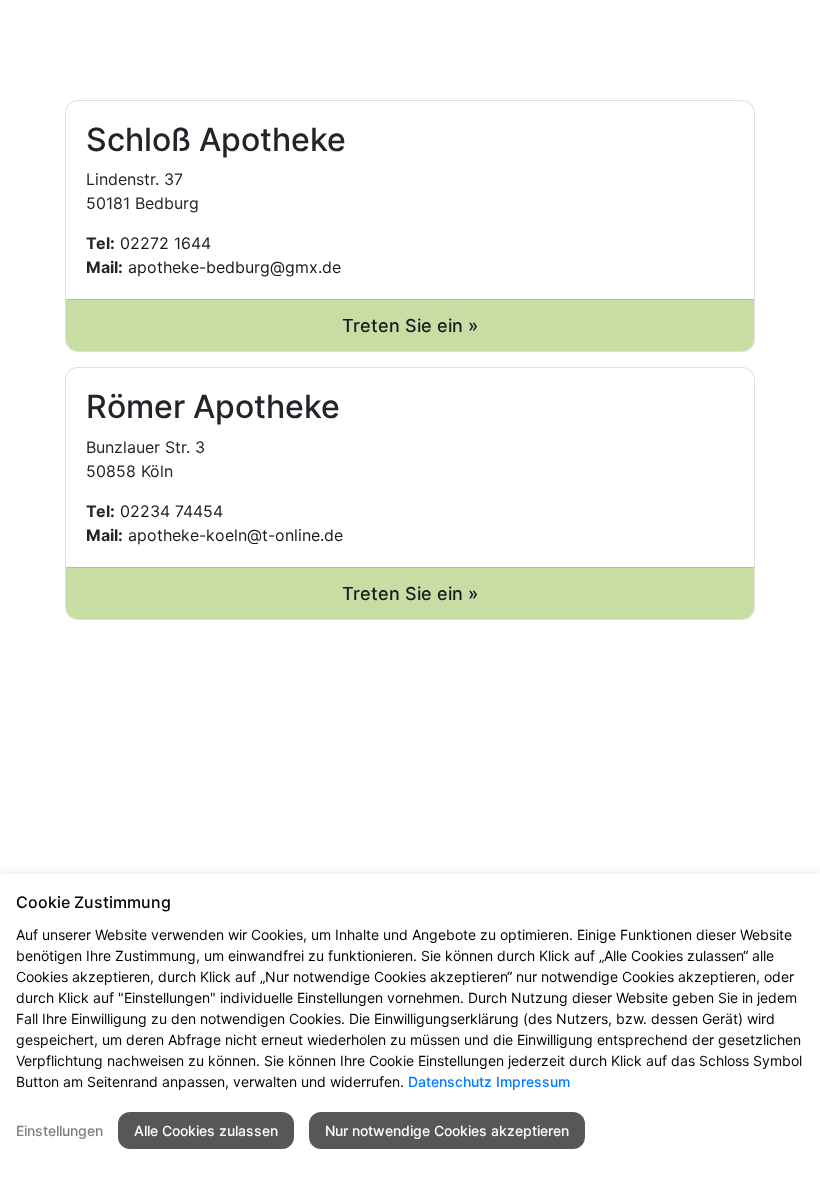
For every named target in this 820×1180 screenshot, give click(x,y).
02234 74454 (171, 511)
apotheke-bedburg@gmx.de (234, 267)
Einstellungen (59, 1130)
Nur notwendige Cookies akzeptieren (447, 1130)
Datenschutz (450, 1081)
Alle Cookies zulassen (206, 1130)
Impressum (533, 1081)
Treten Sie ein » (410, 325)
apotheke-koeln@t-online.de (235, 535)
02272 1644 (165, 243)
